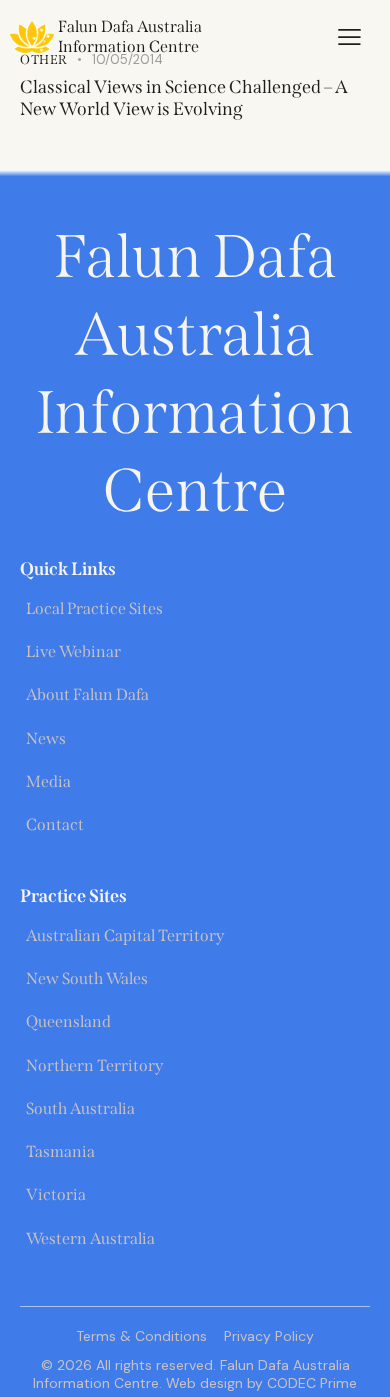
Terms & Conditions (141, 1336)
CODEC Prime (310, 1383)
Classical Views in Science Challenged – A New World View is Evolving (184, 98)
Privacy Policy (269, 1336)
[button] (349, 37)
